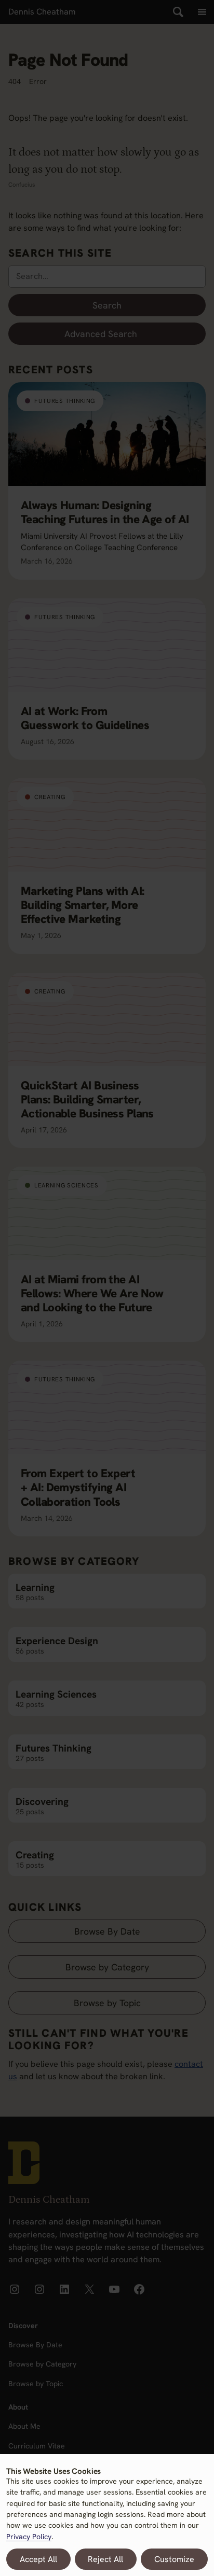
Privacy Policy (29, 2537)
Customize (174, 2559)
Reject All (105, 2559)
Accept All (38, 2559)
